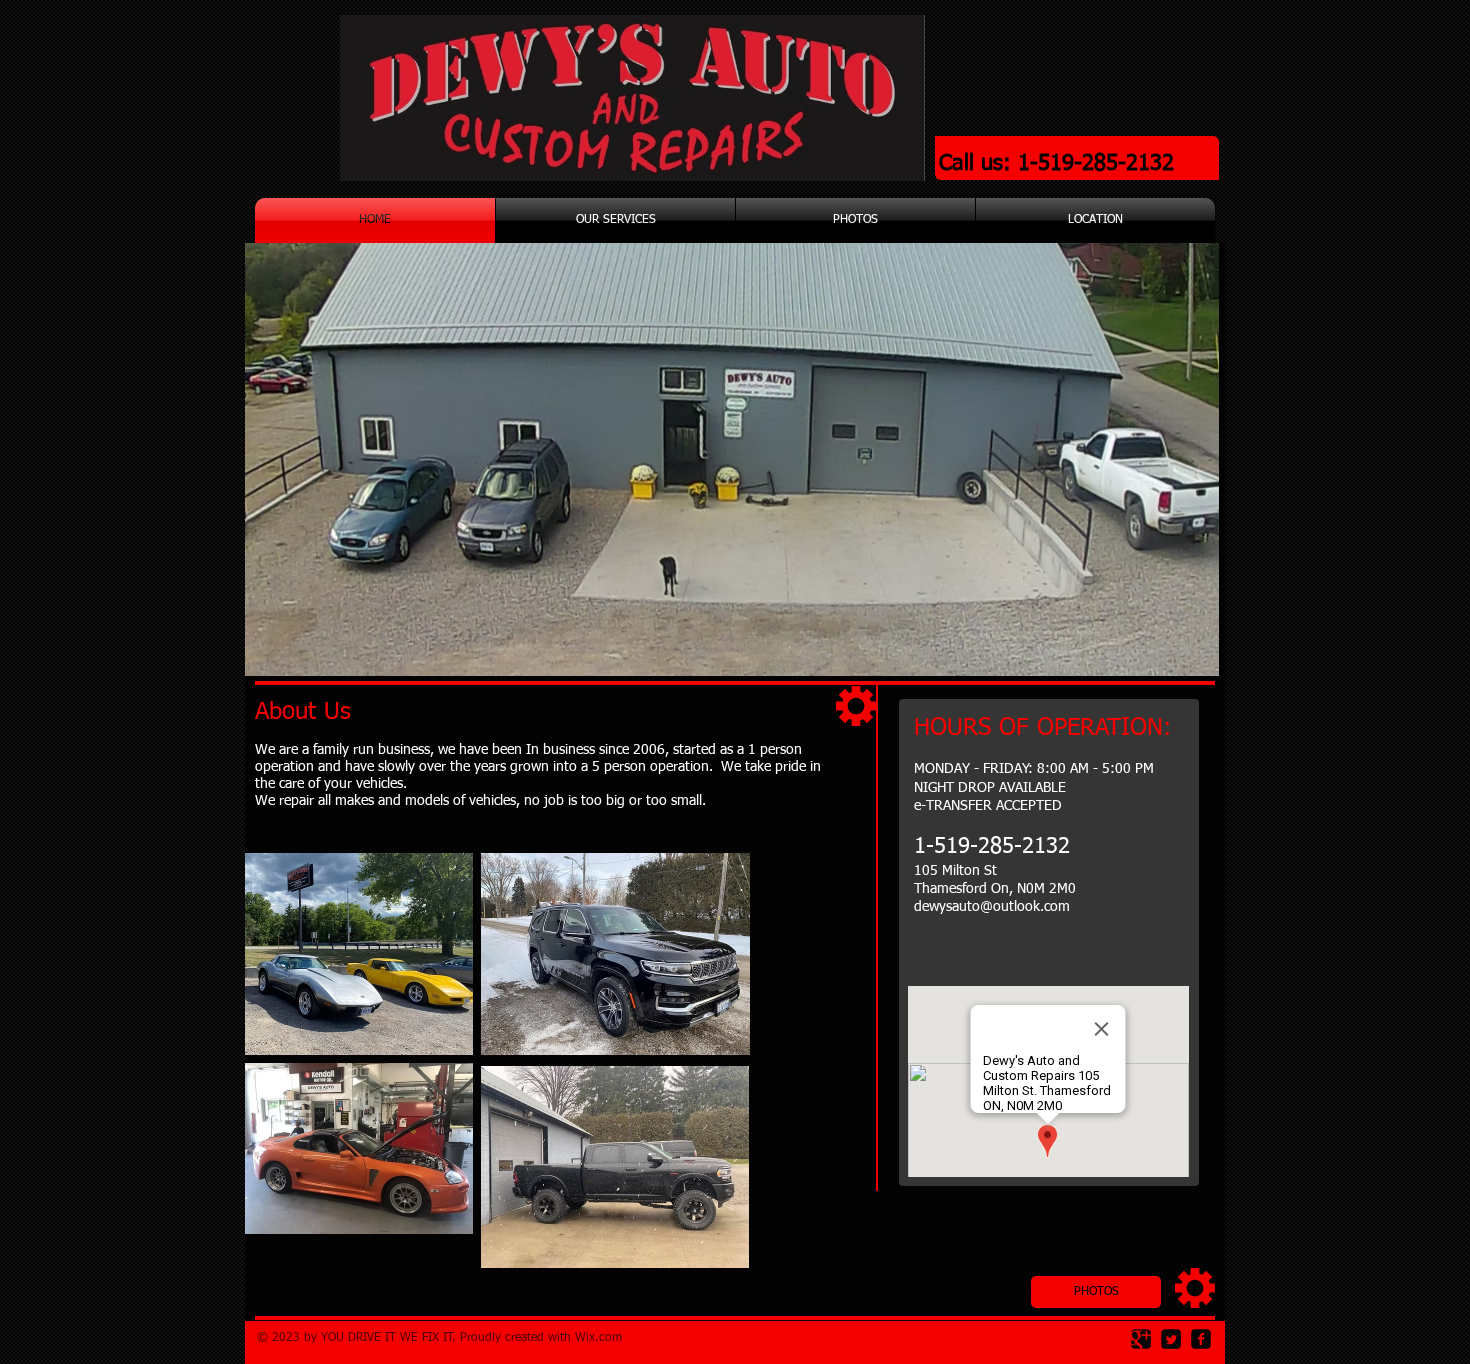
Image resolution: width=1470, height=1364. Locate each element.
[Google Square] (1141, 1339)
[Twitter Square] (1171, 1339)
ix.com (604, 1338)
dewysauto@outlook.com (992, 907)
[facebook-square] (1201, 1339)
